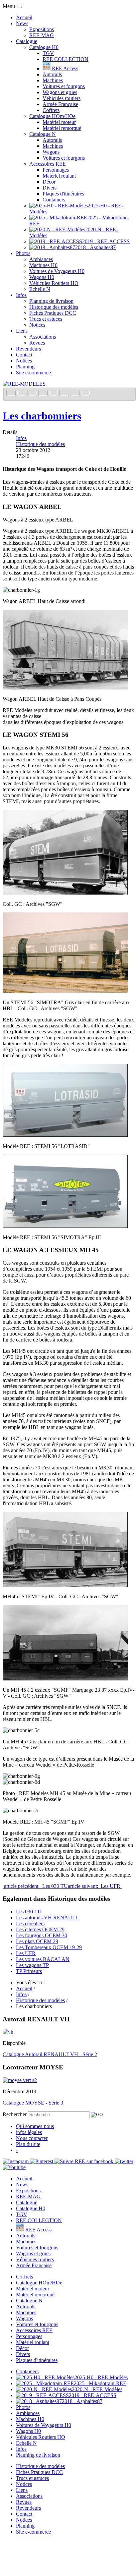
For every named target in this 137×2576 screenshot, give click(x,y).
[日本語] (85, 393)
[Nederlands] (75, 393)
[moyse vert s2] (20, 2080)
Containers (54, 200)
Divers (50, 188)
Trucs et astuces (46, 319)
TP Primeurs (29, 1971)
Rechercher (15, 2114)
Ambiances (41, 259)
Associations (43, 337)
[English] (22, 393)
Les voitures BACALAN (43, 1959)
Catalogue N (43, 134)
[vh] (8, 2032)
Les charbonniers (42, 416)
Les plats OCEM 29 (37, 1941)
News (22, 23)
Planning (25, 367)
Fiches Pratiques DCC (53, 313)
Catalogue (27, 41)
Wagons (51, 152)
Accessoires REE (48, 164)
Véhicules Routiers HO (54, 283)
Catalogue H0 (44, 47)
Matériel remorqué (62, 128)
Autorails (52, 74)
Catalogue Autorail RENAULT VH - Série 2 (50, 2054)
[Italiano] (44, 393)
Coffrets (51, 110)
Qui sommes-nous (35, 2126)
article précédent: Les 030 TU (35, 1886)
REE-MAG (42, 35)
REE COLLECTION (66, 59)
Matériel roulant (59, 176)
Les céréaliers (30, 1923)
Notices (37, 325)
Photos (23, 253)
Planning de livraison (51, 301)
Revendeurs (28, 349)
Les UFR (26, 1953)
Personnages (56, 170)
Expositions (42, 29)
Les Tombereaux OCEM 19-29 (49, 1947)
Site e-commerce (33, 373)
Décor (49, 182)
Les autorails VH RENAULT (47, 1918)
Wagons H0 (42, 277)
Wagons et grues (60, 92)
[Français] (12, 393)
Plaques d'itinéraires (63, 194)
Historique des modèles (54, 307)
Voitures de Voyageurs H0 (57, 271)
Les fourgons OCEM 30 (42, 1935)
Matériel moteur (59, 122)
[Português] (65, 393)
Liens (22, 331)
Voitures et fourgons (64, 86)
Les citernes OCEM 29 (40, 1929)
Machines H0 (43, 265)
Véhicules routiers (62, 98)
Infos (21, 295)
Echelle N (40, 289)
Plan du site (28, 2144)
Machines (53, 80)
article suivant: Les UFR (95, 1886)
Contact (24, 355)
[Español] (54, 393)
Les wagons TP (32, 1965)
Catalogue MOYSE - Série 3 (33, 2103)
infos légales (29, 2132)
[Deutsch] (33, 393)
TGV (48, 53)
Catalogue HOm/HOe (52, 116)
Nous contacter (32, 2138)
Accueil (24, 17)
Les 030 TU (29, 1912)
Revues (37, 343)
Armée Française (60, 104)
